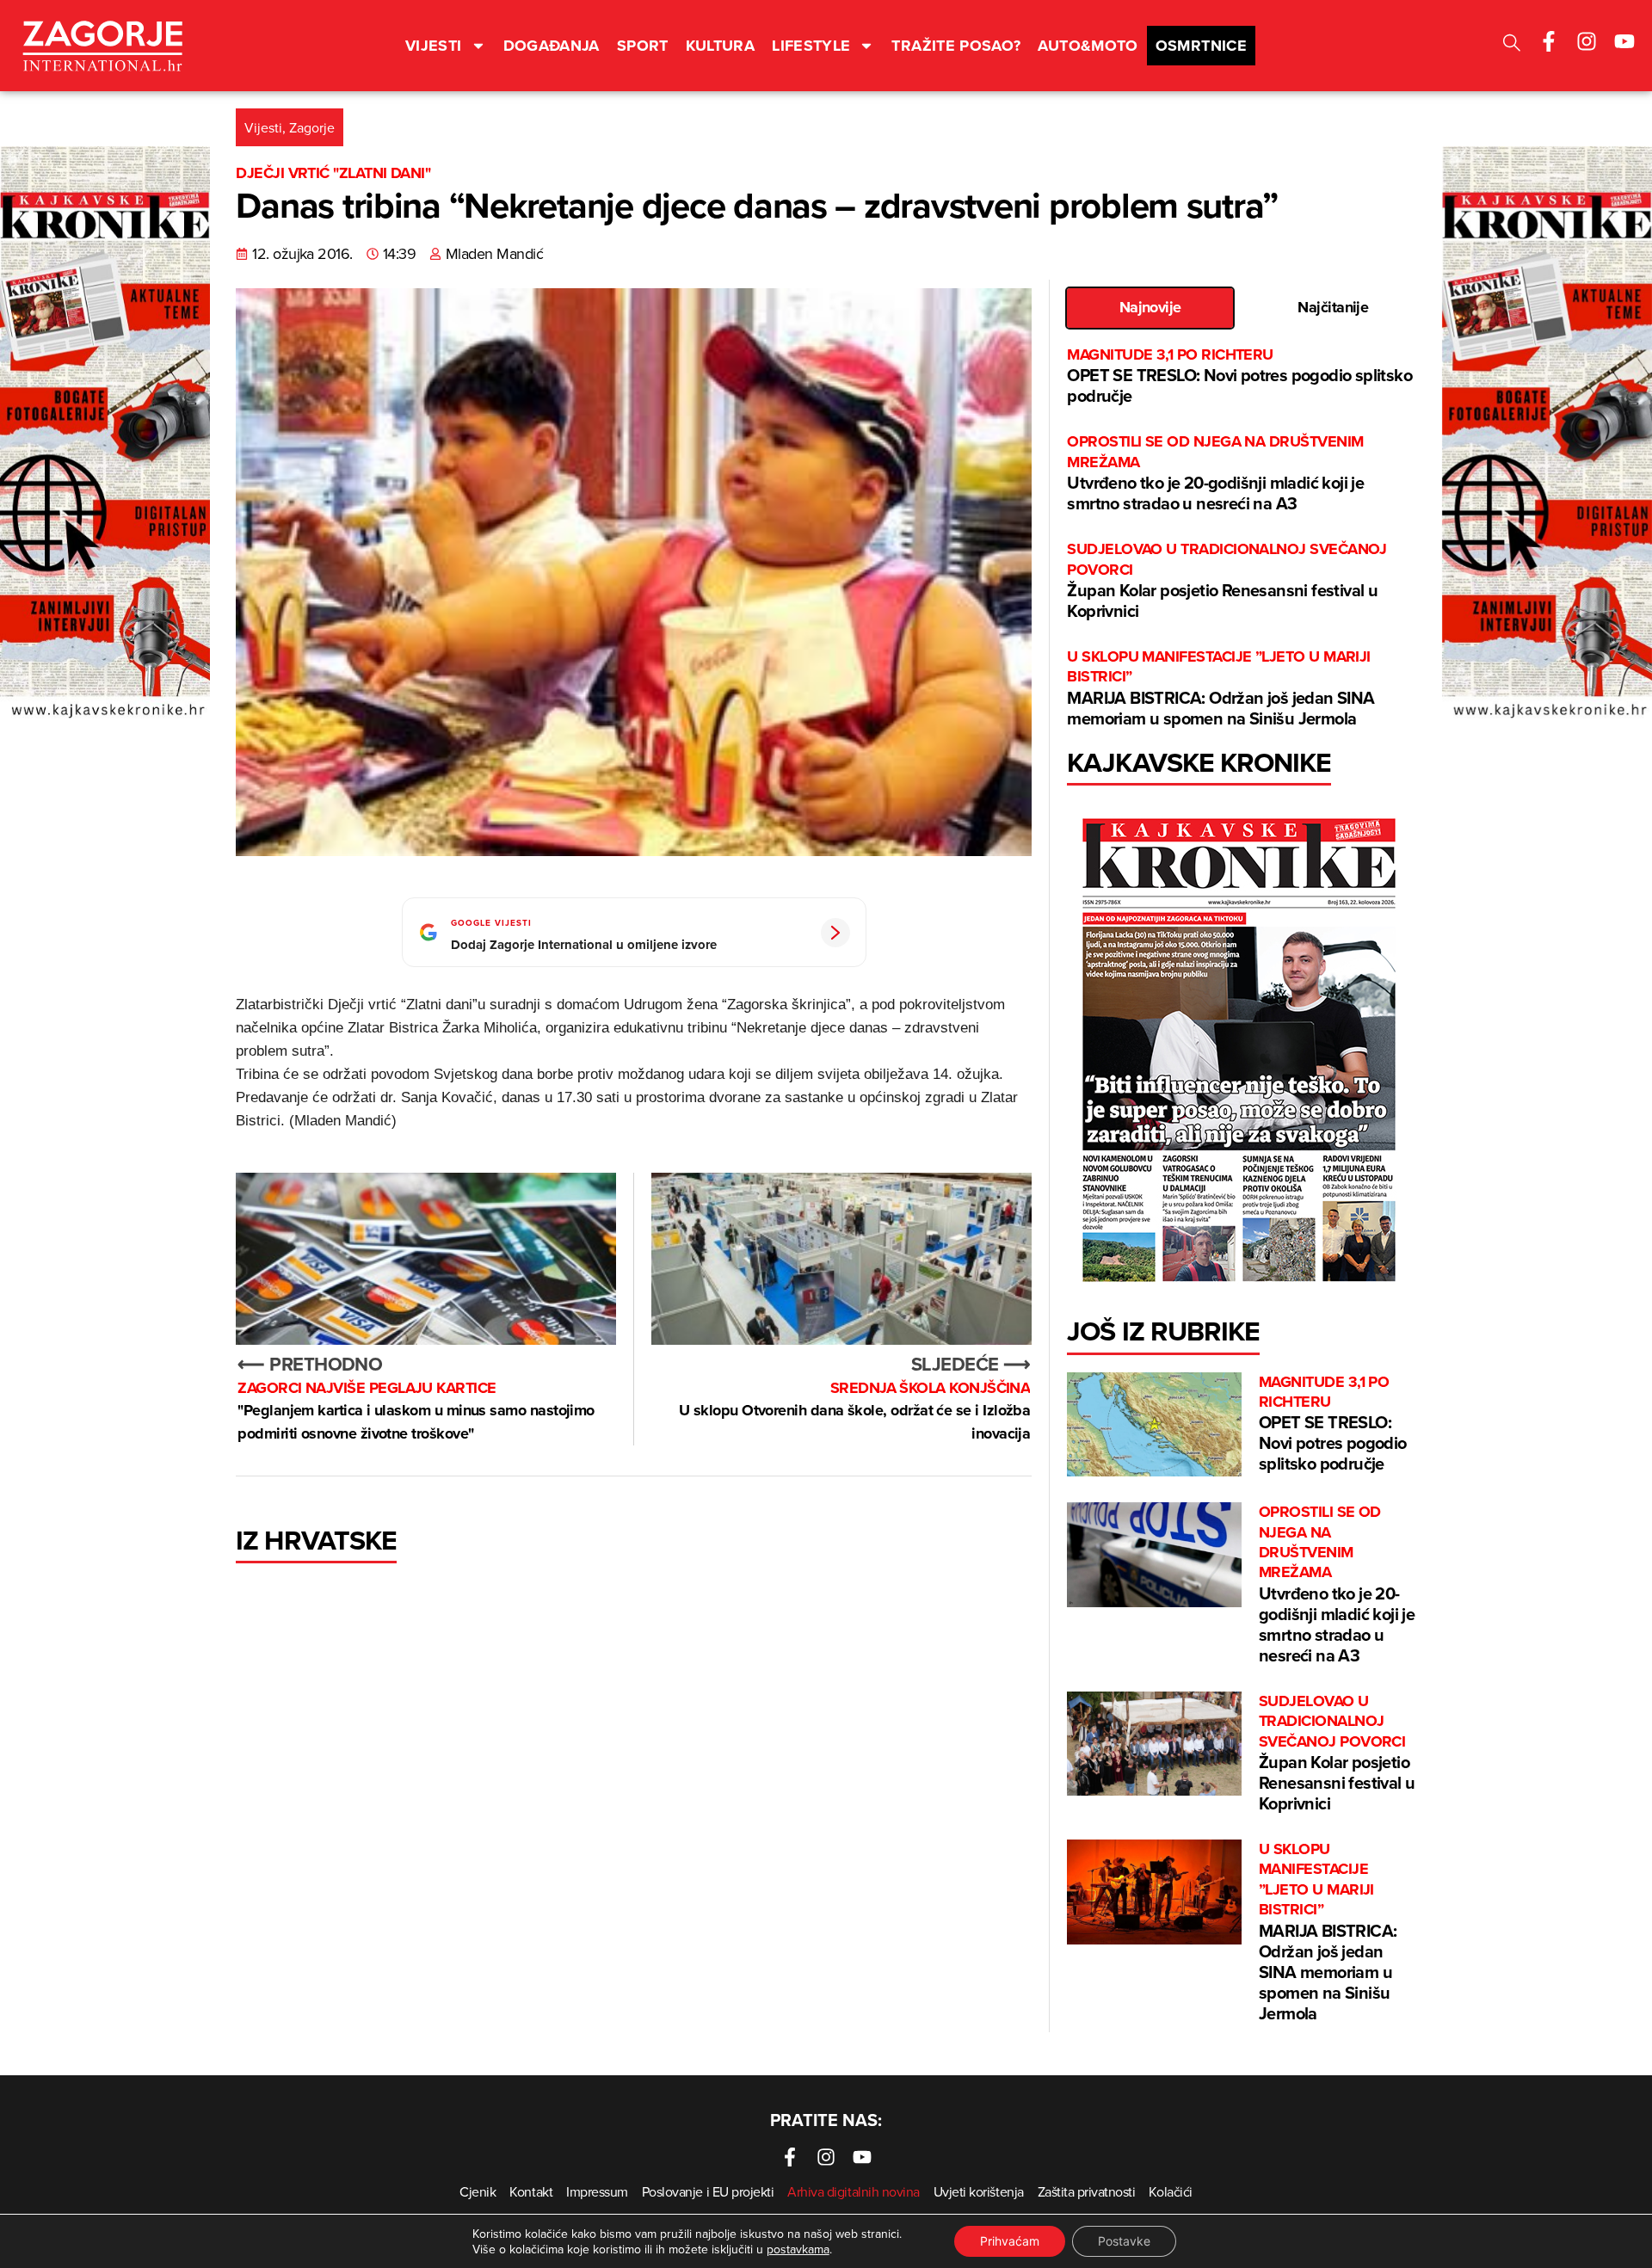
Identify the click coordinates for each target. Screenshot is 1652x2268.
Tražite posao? (956, 46)
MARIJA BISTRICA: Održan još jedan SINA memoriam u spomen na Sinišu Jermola (1221, 689)
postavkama (798, 2249)
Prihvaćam (1010, 2241)
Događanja (552, 46)
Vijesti (434, 46)
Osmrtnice (1201, 46)
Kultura (721, 46)
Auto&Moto (1088, 46)
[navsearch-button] (1512, 45)
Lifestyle (811, 46)
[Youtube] (1624, 41)
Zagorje (312, 127)
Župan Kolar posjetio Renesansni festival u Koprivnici (1227, 581)
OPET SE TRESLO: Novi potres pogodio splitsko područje (1239, 376)
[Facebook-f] (1549, 41)
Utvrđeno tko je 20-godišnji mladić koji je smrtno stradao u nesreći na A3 (1215, 474)
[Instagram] (1587, 41)
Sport (643, 46)
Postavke (1124, 2241)
